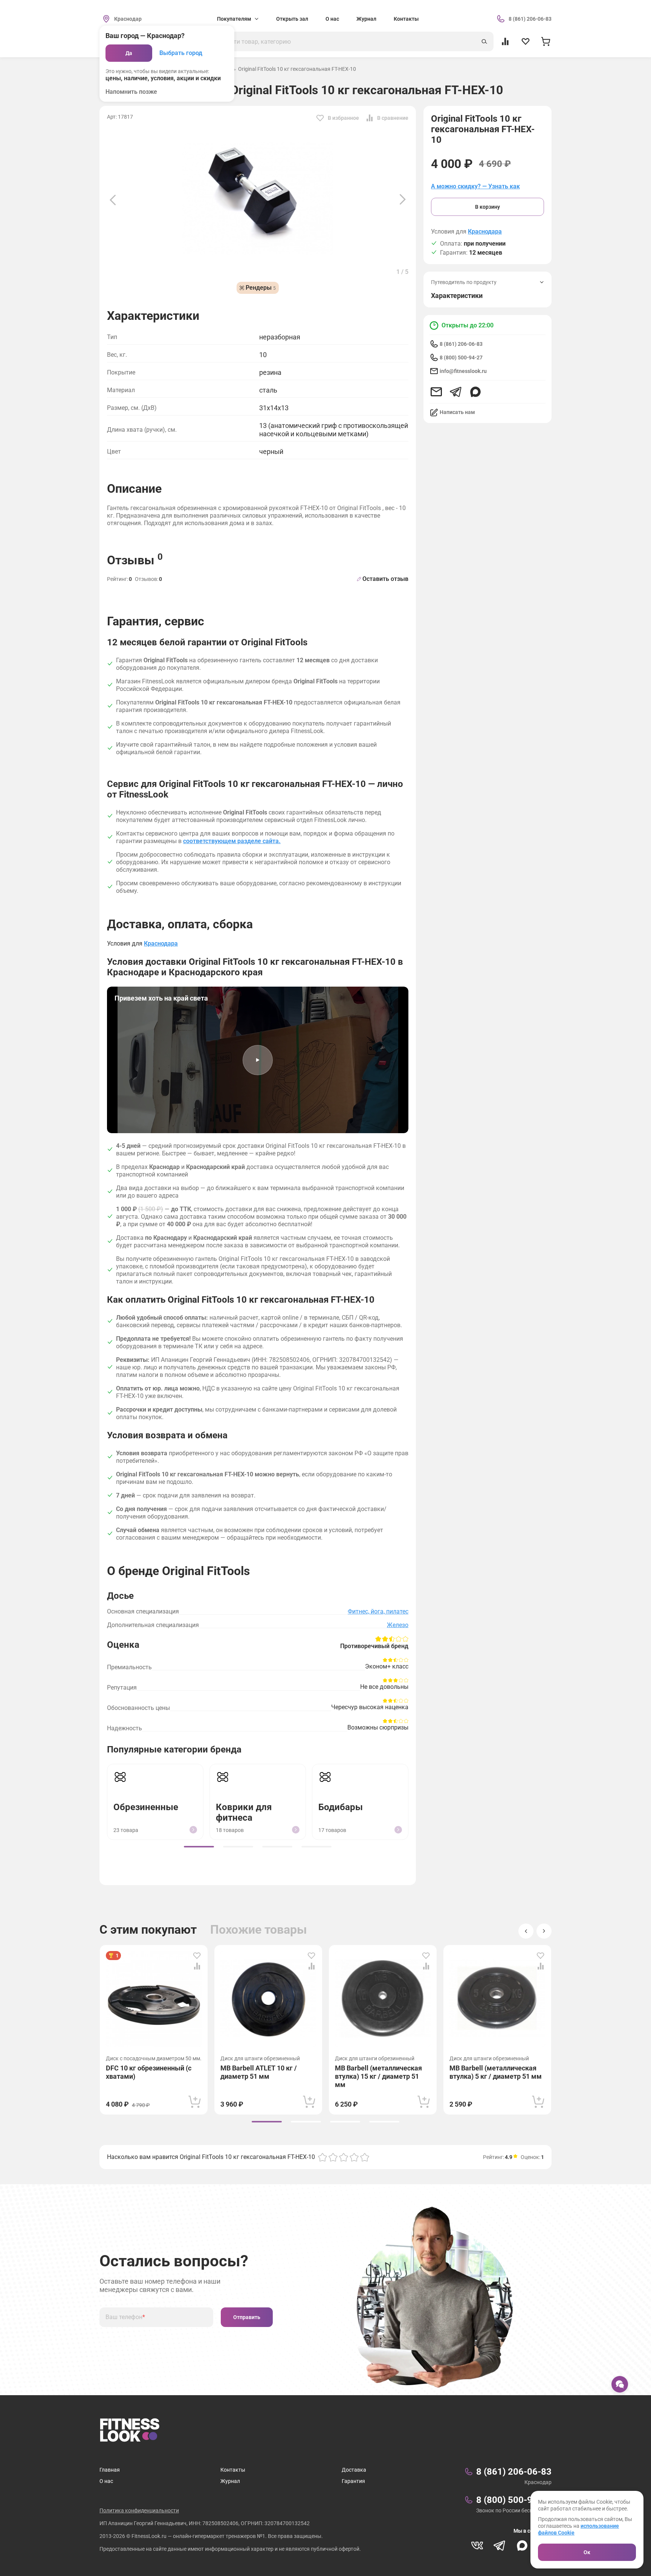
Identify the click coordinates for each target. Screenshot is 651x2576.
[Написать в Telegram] (456, 392)
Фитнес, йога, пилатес (378, 1611)
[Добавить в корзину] (195, 2102)
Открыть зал (292, 19)
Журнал (366, 19)
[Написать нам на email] (436, 392)
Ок (587, 2552)
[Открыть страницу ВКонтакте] (477, 2545)
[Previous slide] (113, 200)
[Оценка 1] (322, 2157)
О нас (332, 19)
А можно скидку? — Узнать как (475, 186)
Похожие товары (259, 1930)
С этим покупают (148, 1930)
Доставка (354, 2470)
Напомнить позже (131, 92)
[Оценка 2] (333, 2157)
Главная (110, 2470)
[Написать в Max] (475, 392)
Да (129, 53)
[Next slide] (403, 200)
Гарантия (353, 2481)
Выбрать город (181, 53)
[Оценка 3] (344, 2157)
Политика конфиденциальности (139, 2510)
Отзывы (135, 559)
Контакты (406, 19)
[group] (199, 1847)
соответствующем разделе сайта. (232, 841)
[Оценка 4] (354, 2157)
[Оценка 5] (365, 2157)
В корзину (487, 207)
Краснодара (485, 232)
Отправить (247, 2317)
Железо (398, 1625)
